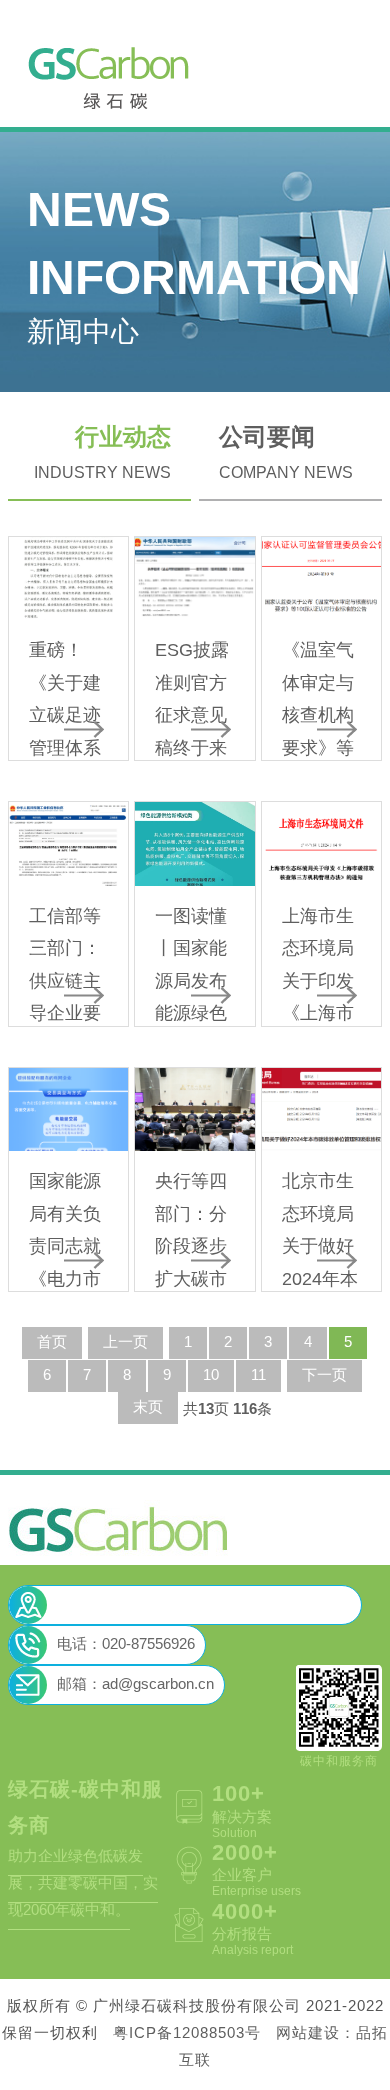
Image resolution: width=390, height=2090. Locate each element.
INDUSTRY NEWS (102, 453)
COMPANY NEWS (286, 453)
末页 (148, 1408)
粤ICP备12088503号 (187, 2034)
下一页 (324, 1376)
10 (211, 1376)
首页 (52, 1343)
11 (258, 1376)
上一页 (125, 1343)
